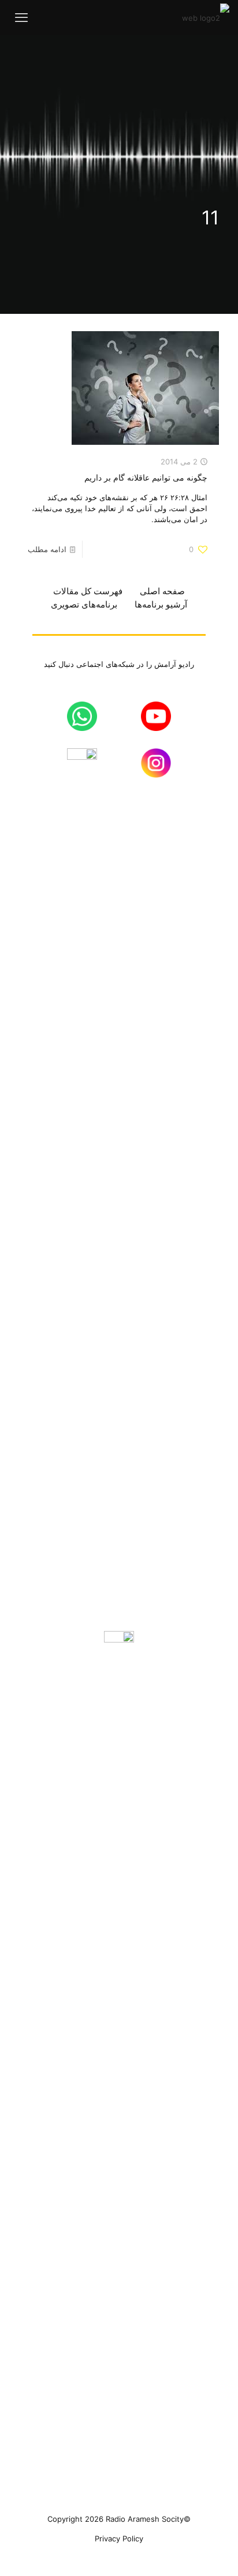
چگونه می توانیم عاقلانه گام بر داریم (146, 477)
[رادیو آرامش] (206, 17)
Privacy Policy (119, 2538)
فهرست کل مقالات (88, 591)
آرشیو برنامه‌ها (161, 604)
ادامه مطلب (47, 549)
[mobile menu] (21, 17)
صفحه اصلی (162, 591)
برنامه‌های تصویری (84, 604)
